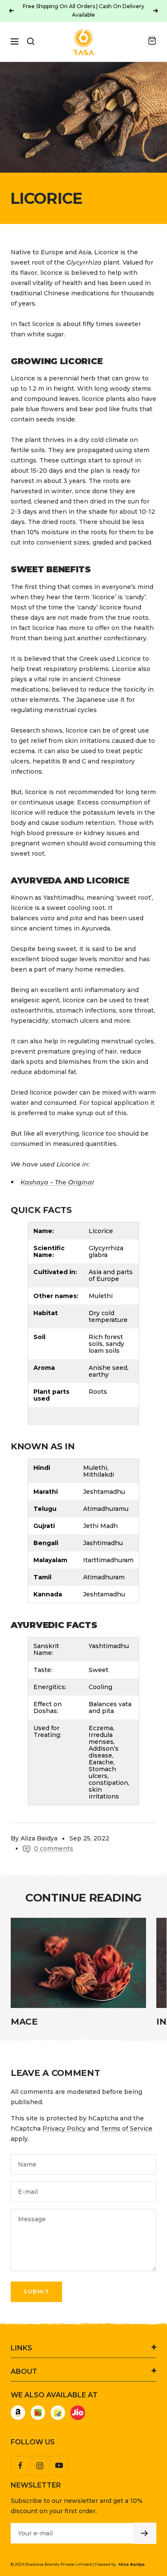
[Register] (145, 2533)
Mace (24, 2022)
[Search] (31, 41)
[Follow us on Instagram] (40, 2466)
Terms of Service (127, 2129)
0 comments (54, 1849)
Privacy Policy (64, 2129)
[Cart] (152, 41)
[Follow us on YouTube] (59, 2466)
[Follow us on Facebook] (20, 2466)
